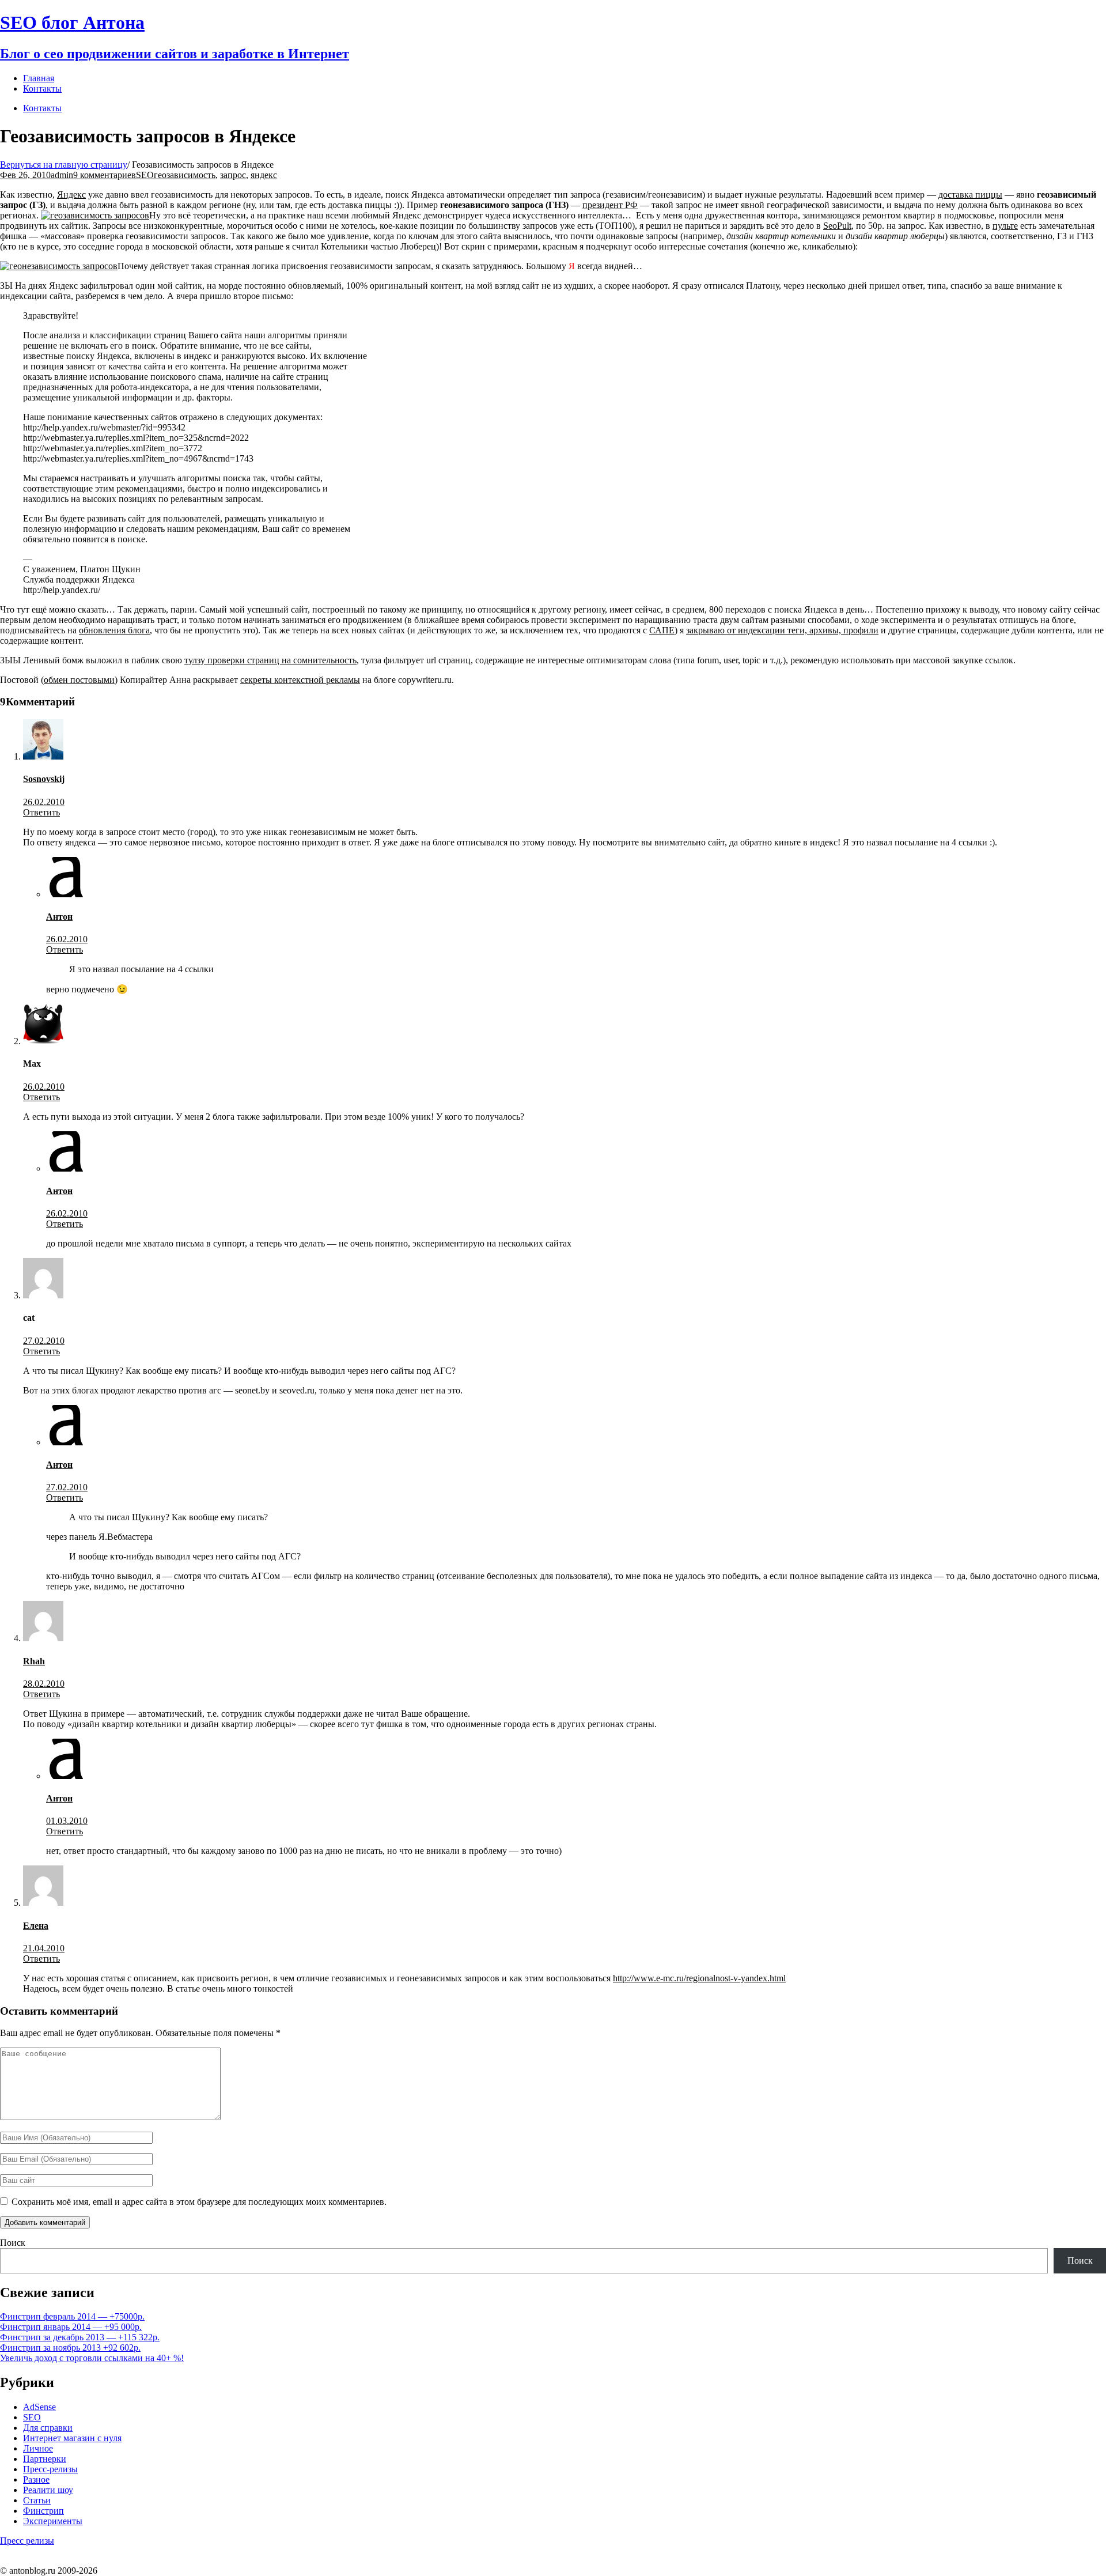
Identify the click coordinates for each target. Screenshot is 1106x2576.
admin (62, 175)
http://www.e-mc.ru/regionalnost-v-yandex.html (699, 1978)
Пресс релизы (27, 2541)
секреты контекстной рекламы (300, 680)
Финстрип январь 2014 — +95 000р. (71, 2327)
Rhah (34, 1661)
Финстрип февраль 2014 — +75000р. (72, 2316)
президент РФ (610, 205)
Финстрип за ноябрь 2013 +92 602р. (70, 2348)
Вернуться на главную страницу (64, 165)
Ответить (41, 812)
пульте (1005, 226)
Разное (36, 2479)
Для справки (48, 2428)
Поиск (13, 2243)
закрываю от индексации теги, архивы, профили (782, 630)
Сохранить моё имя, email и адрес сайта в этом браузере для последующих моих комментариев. (199, 2202)
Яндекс (71, 194)
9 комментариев (105, 175)
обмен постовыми (79, 680)
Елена (36, 1926)
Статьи (37, 2500)
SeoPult (837, 226)
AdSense (39, 2407)
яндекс (264, 175)
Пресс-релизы (50, 2469)
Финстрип (43, 2511)
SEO (145, 175)
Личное (38, 2448)
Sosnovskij (44, 779)
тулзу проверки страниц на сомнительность (270, 660)
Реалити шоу (48, 2490)
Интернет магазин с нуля (72, 2438)
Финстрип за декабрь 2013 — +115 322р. (80, 2337)
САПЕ (662, 630)
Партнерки (45, 2459)
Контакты (42, 108)
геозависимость (185, 175)
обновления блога (114, 630)
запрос (233, 175)
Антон (59, 917)
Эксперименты (53, 2521)
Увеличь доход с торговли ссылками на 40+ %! (92, 2358)
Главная (39, 78)
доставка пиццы (970, 194)
